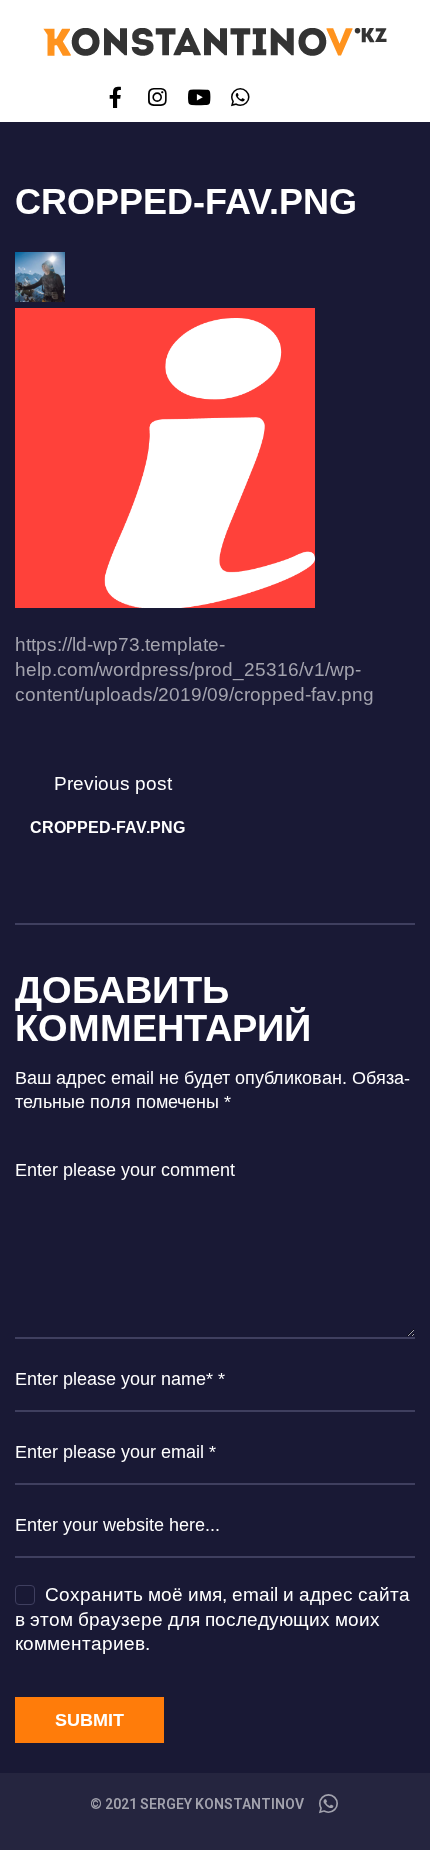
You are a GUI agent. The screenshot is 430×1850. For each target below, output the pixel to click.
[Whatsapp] (239, 97)
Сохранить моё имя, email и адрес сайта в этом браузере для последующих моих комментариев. (212, 1619)
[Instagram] (157, 97)
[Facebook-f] (115, 97)
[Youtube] (198, 97)
